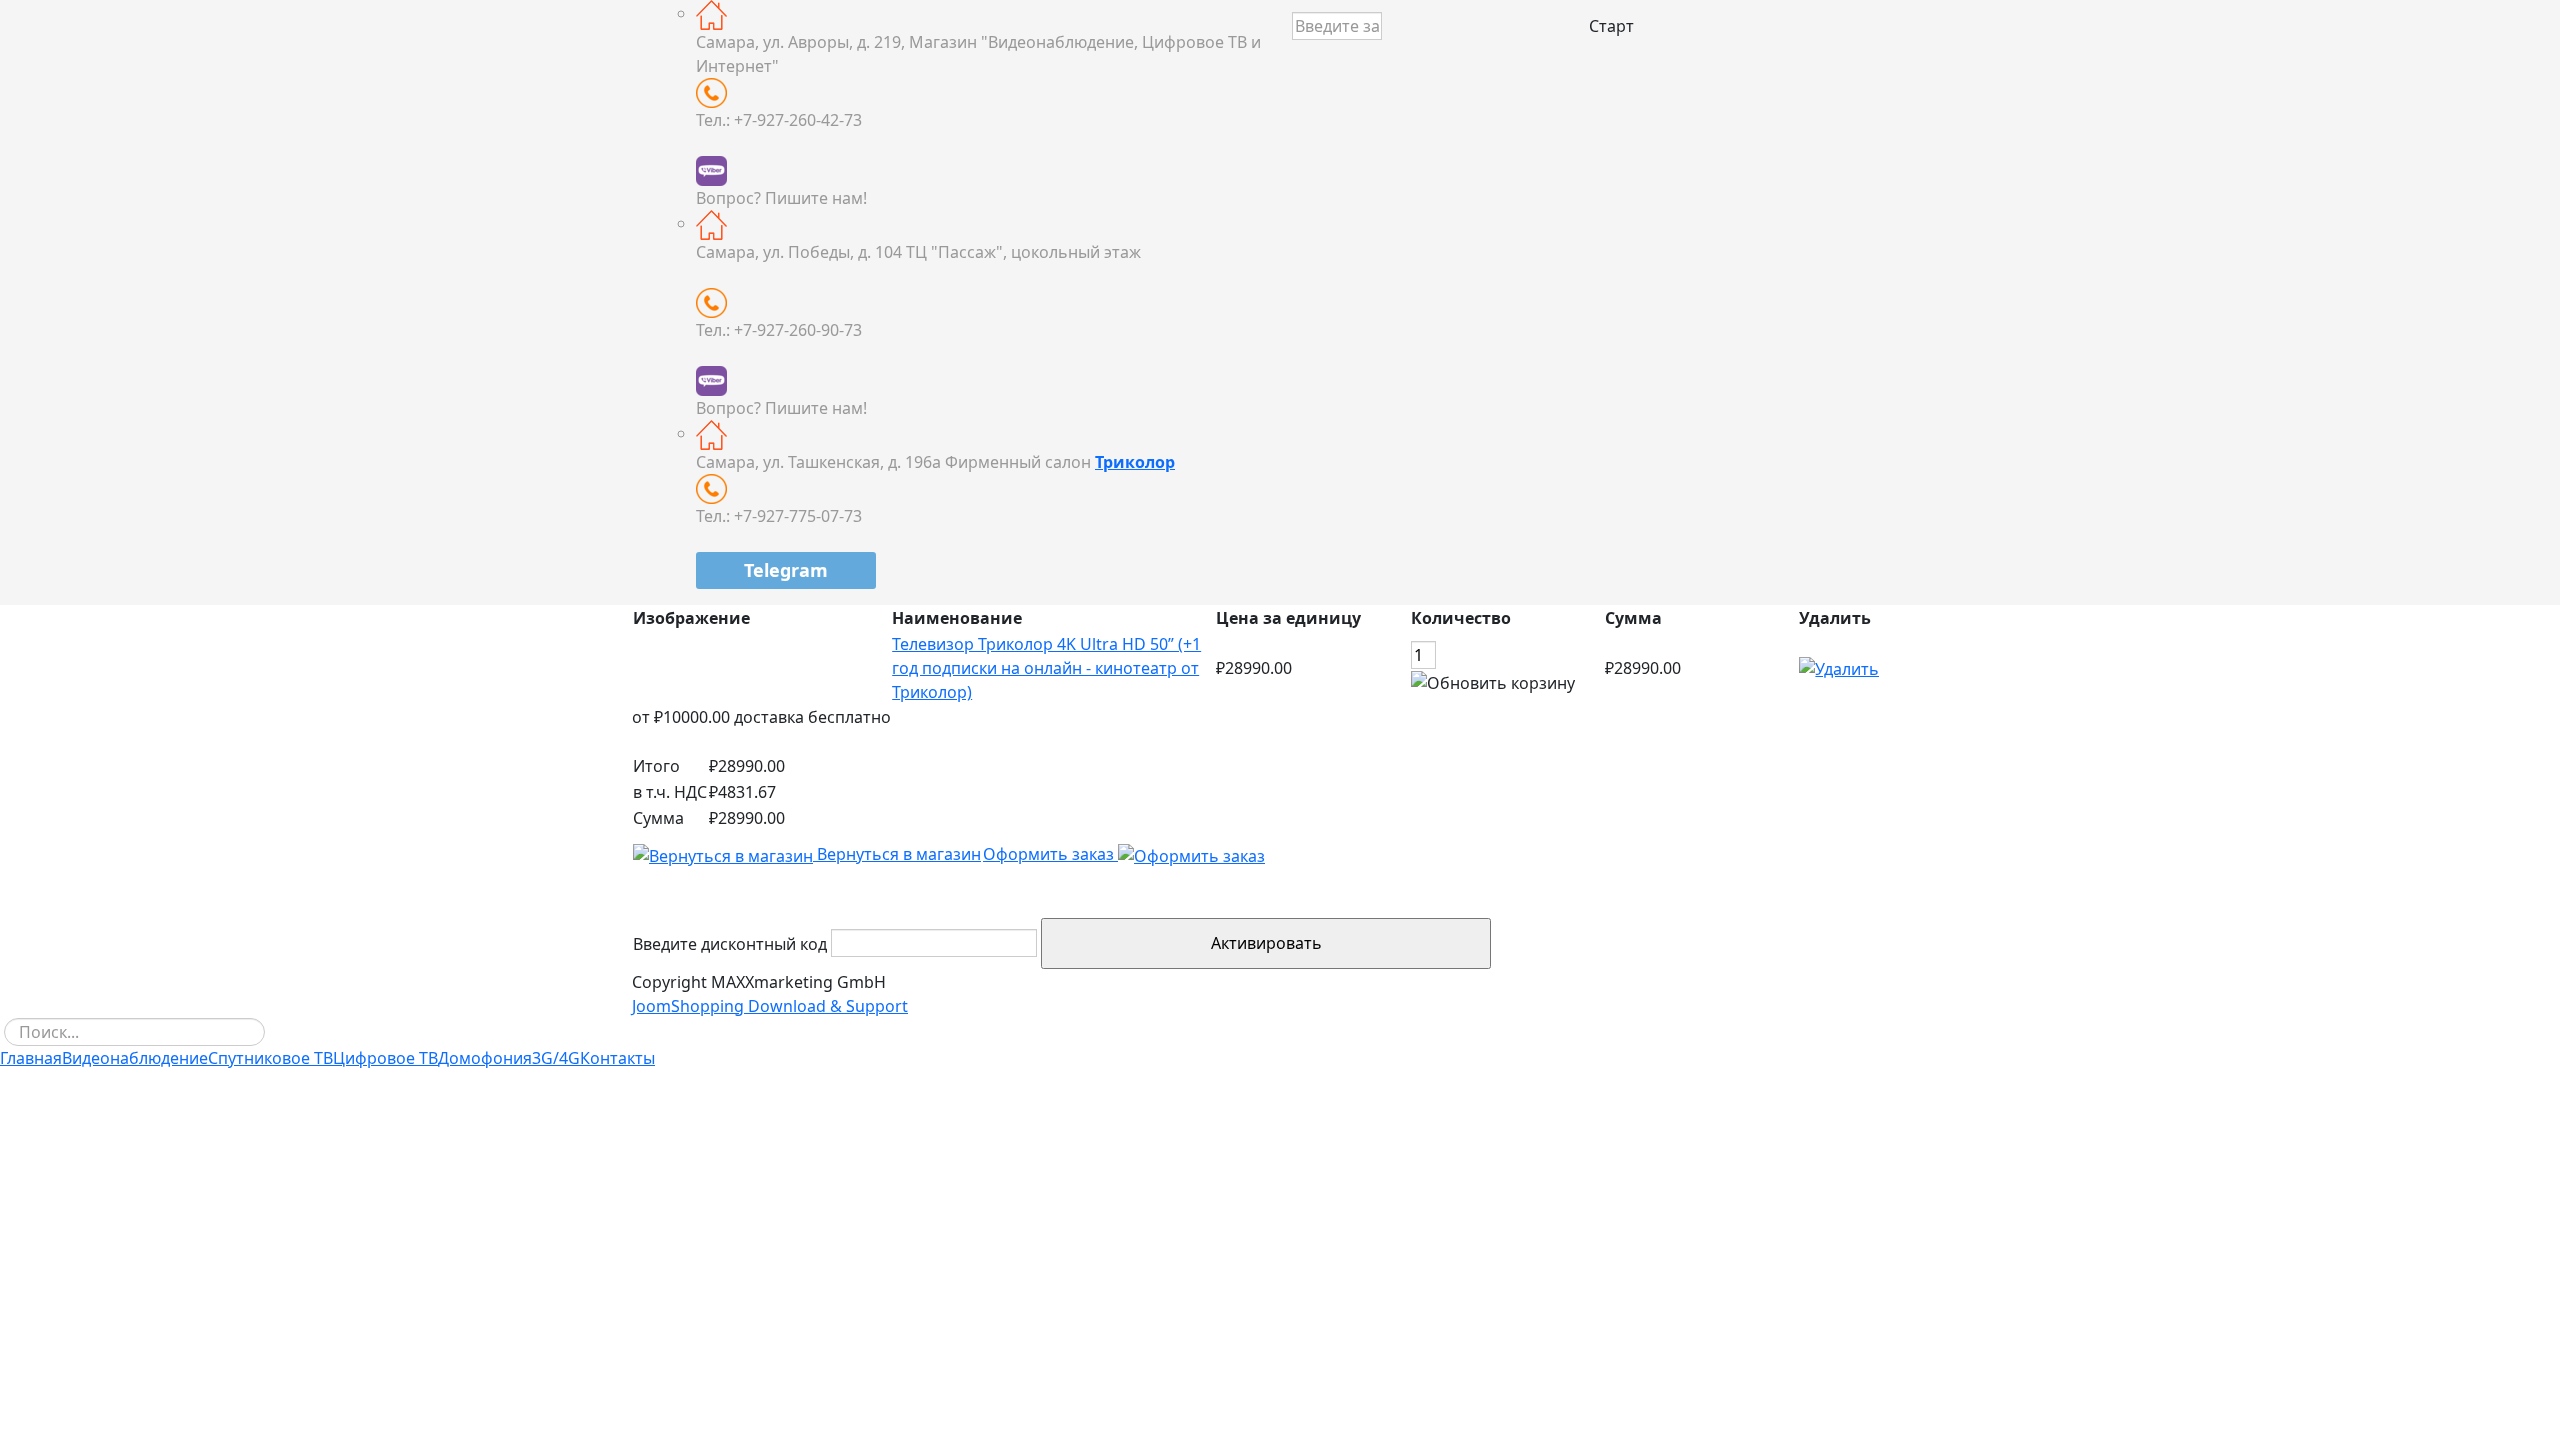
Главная (31, 1058)
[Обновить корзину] (1493, 683)
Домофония (485, 1058)
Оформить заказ (1050, 854)
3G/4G (556, 1058)
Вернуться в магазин (897, 854)
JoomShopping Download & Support (770, 1006)
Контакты (617, 1058)
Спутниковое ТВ (270, 1058)
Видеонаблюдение (135, 1058)
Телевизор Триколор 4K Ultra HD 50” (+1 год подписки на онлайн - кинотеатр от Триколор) (1046, 668)
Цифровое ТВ (385, 1058)
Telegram (786, 570)
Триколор (1135, 462)
